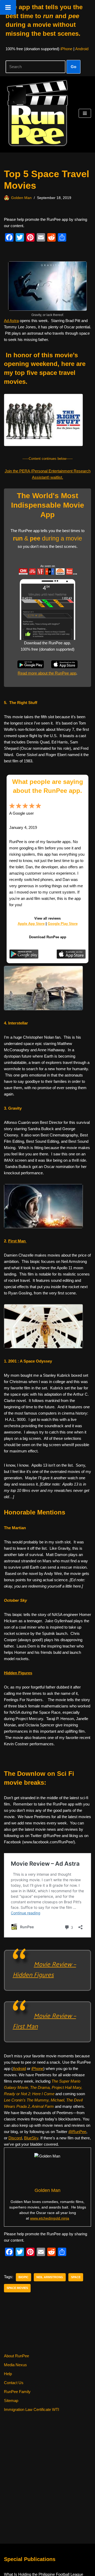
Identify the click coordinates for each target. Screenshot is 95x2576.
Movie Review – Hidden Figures (44, 1969)
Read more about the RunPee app (47, 673)
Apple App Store (31, 924)
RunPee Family (17, 2392)
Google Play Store (63, 924)
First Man (17, 1241)
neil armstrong (50, 2277)
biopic (23, 2277)
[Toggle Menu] (8, 7)
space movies (17, 2288)
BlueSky (31, 2138)
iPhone (66, 49)
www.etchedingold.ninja (50, 2218)
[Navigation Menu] (85, 113)
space (76, 2277)
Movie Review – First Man (44, 2021)
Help (8, 2374)
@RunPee (77, 2132)
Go (73, 67)
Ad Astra (11, 321)
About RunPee (16, 2356)
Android (82, 49)
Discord (15, 2138)
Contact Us (14, 2383)
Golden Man (21, 198)
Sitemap (11, 2401)
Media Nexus (15, 2365)
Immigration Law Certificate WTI (32, 2409)
